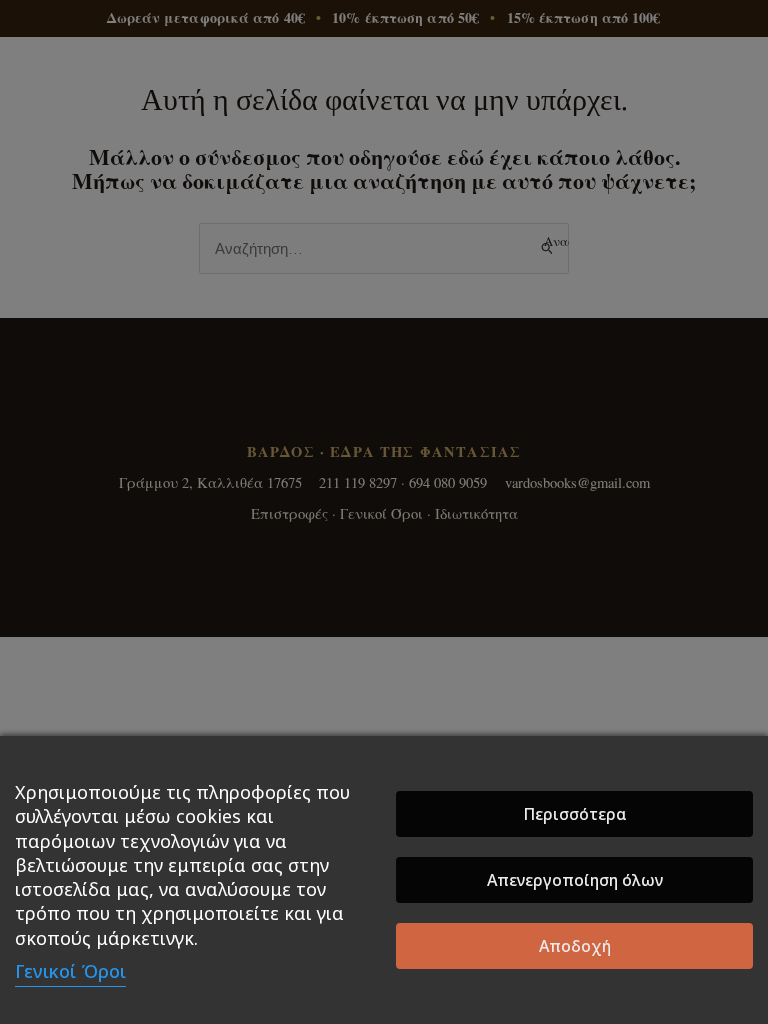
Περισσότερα (575, 814)
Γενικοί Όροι (70, 971)
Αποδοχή (575, 946)
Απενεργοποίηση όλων (575, 880)
